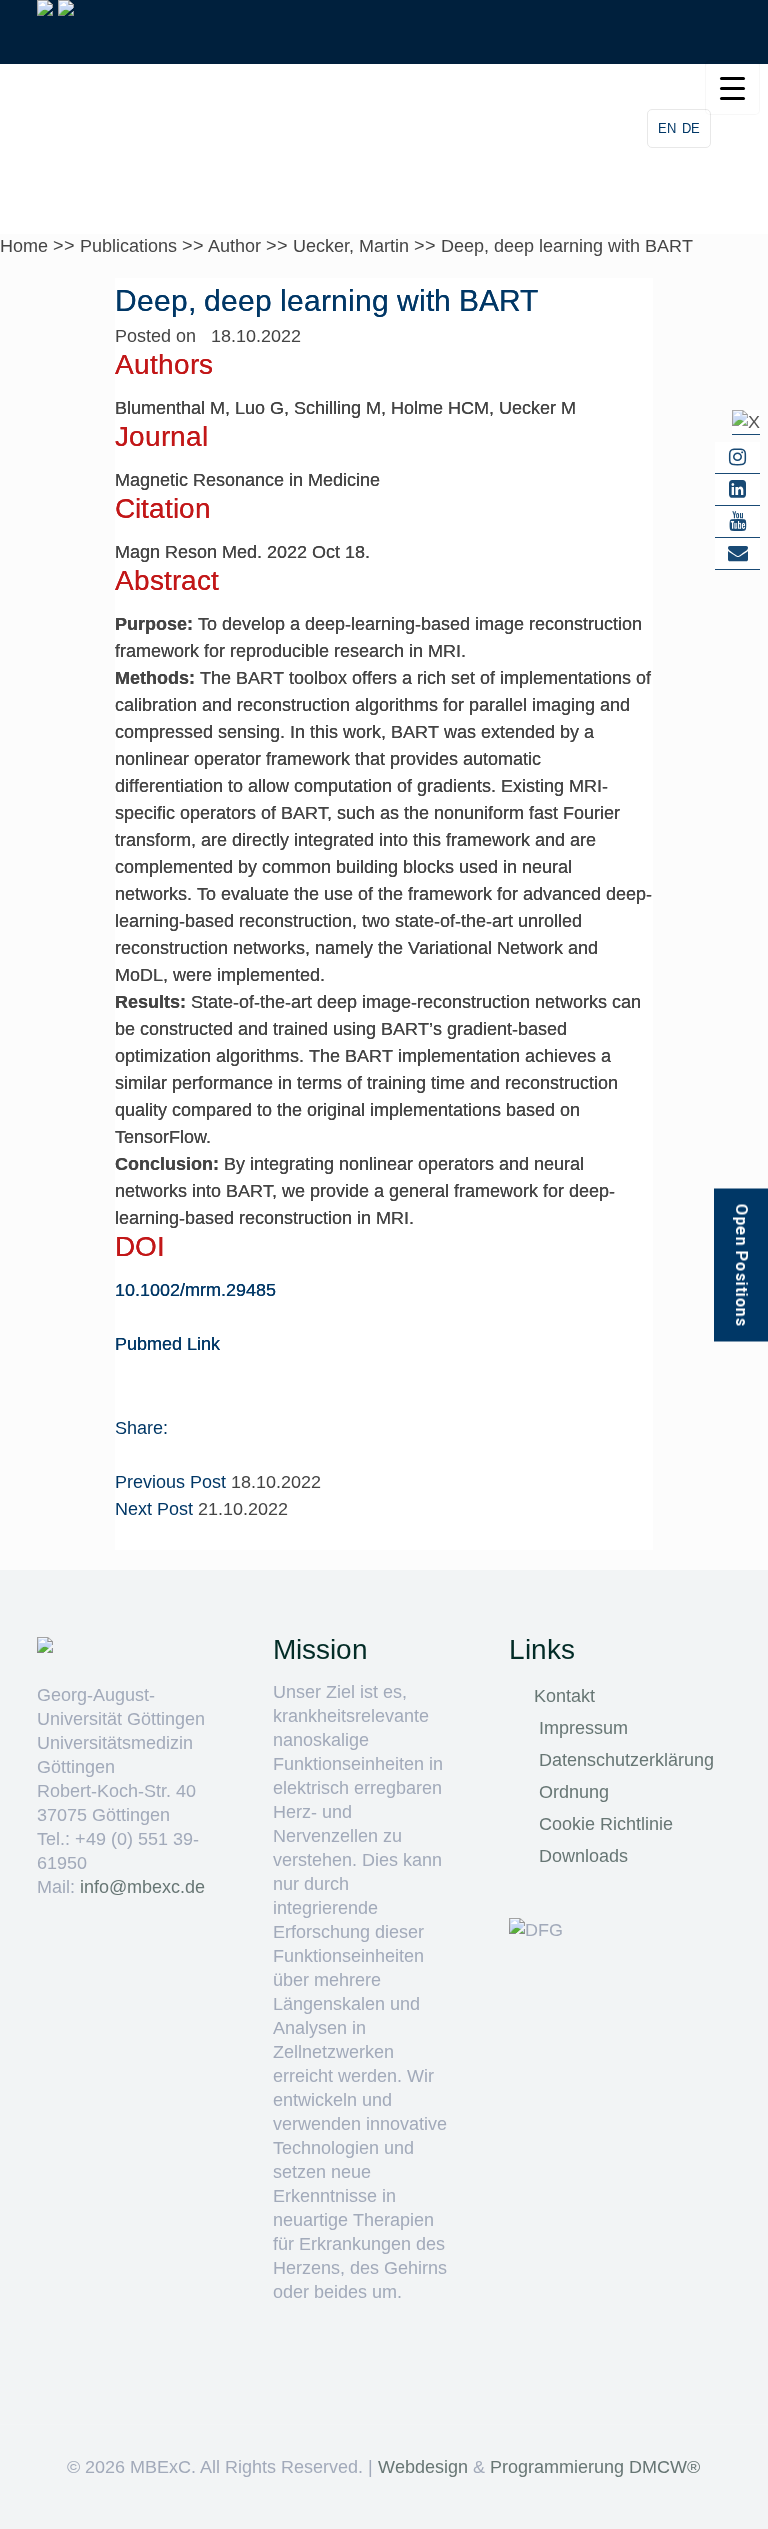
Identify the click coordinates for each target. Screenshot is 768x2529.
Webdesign (423, 2467)
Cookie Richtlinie (606, 1824)
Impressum (583, 1728)
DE (691, 128)
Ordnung (574, 1792)
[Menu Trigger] (732, 87)
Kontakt (564, 1696)
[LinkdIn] (737, 490)
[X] (746, 422)
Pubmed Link (167, 1344)
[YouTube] (737, 522)
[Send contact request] (737, 554)
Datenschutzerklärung (626, 1760)
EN (667, 128)
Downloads (583, 1856)
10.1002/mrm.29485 (195, 1290)
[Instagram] (737, 458)
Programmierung (557, 2467)
